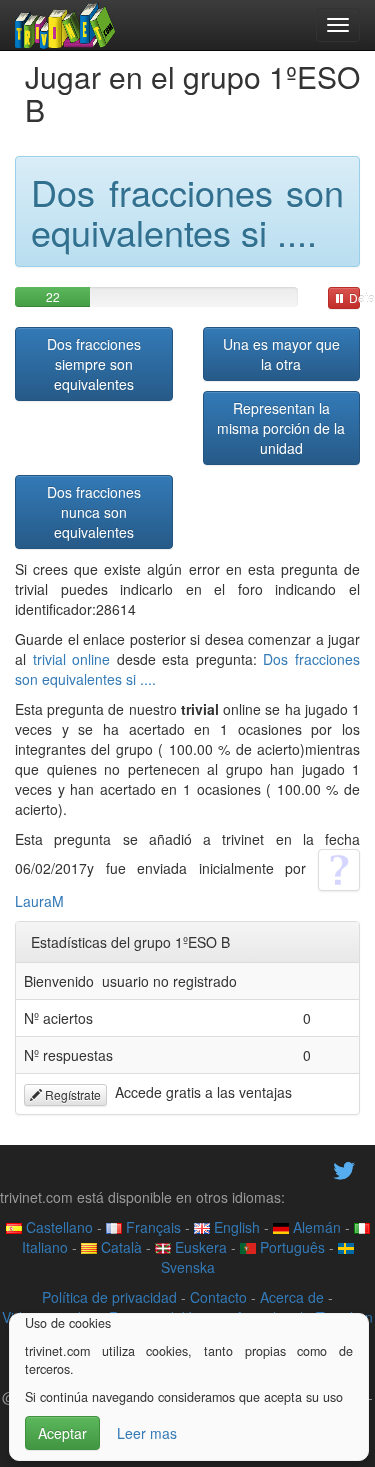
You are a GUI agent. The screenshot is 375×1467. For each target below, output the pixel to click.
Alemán (315, 1227)
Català (119, 1247)
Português (290, 1247)
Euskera (199, 1247)
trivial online (72, 659)
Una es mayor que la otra (281, 354)
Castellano (57, 1227)
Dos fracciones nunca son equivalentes (94, 512)
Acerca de (292, 1297)
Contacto (218, 1297)
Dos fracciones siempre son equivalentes (94, 364)
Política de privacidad (109, 1297)
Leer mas (147, 1433)
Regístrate (71, 1094)
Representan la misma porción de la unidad (281, 428)
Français (151, 1227)
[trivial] (65, 25)
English (235, 1227)
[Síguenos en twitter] (344, 1168)
